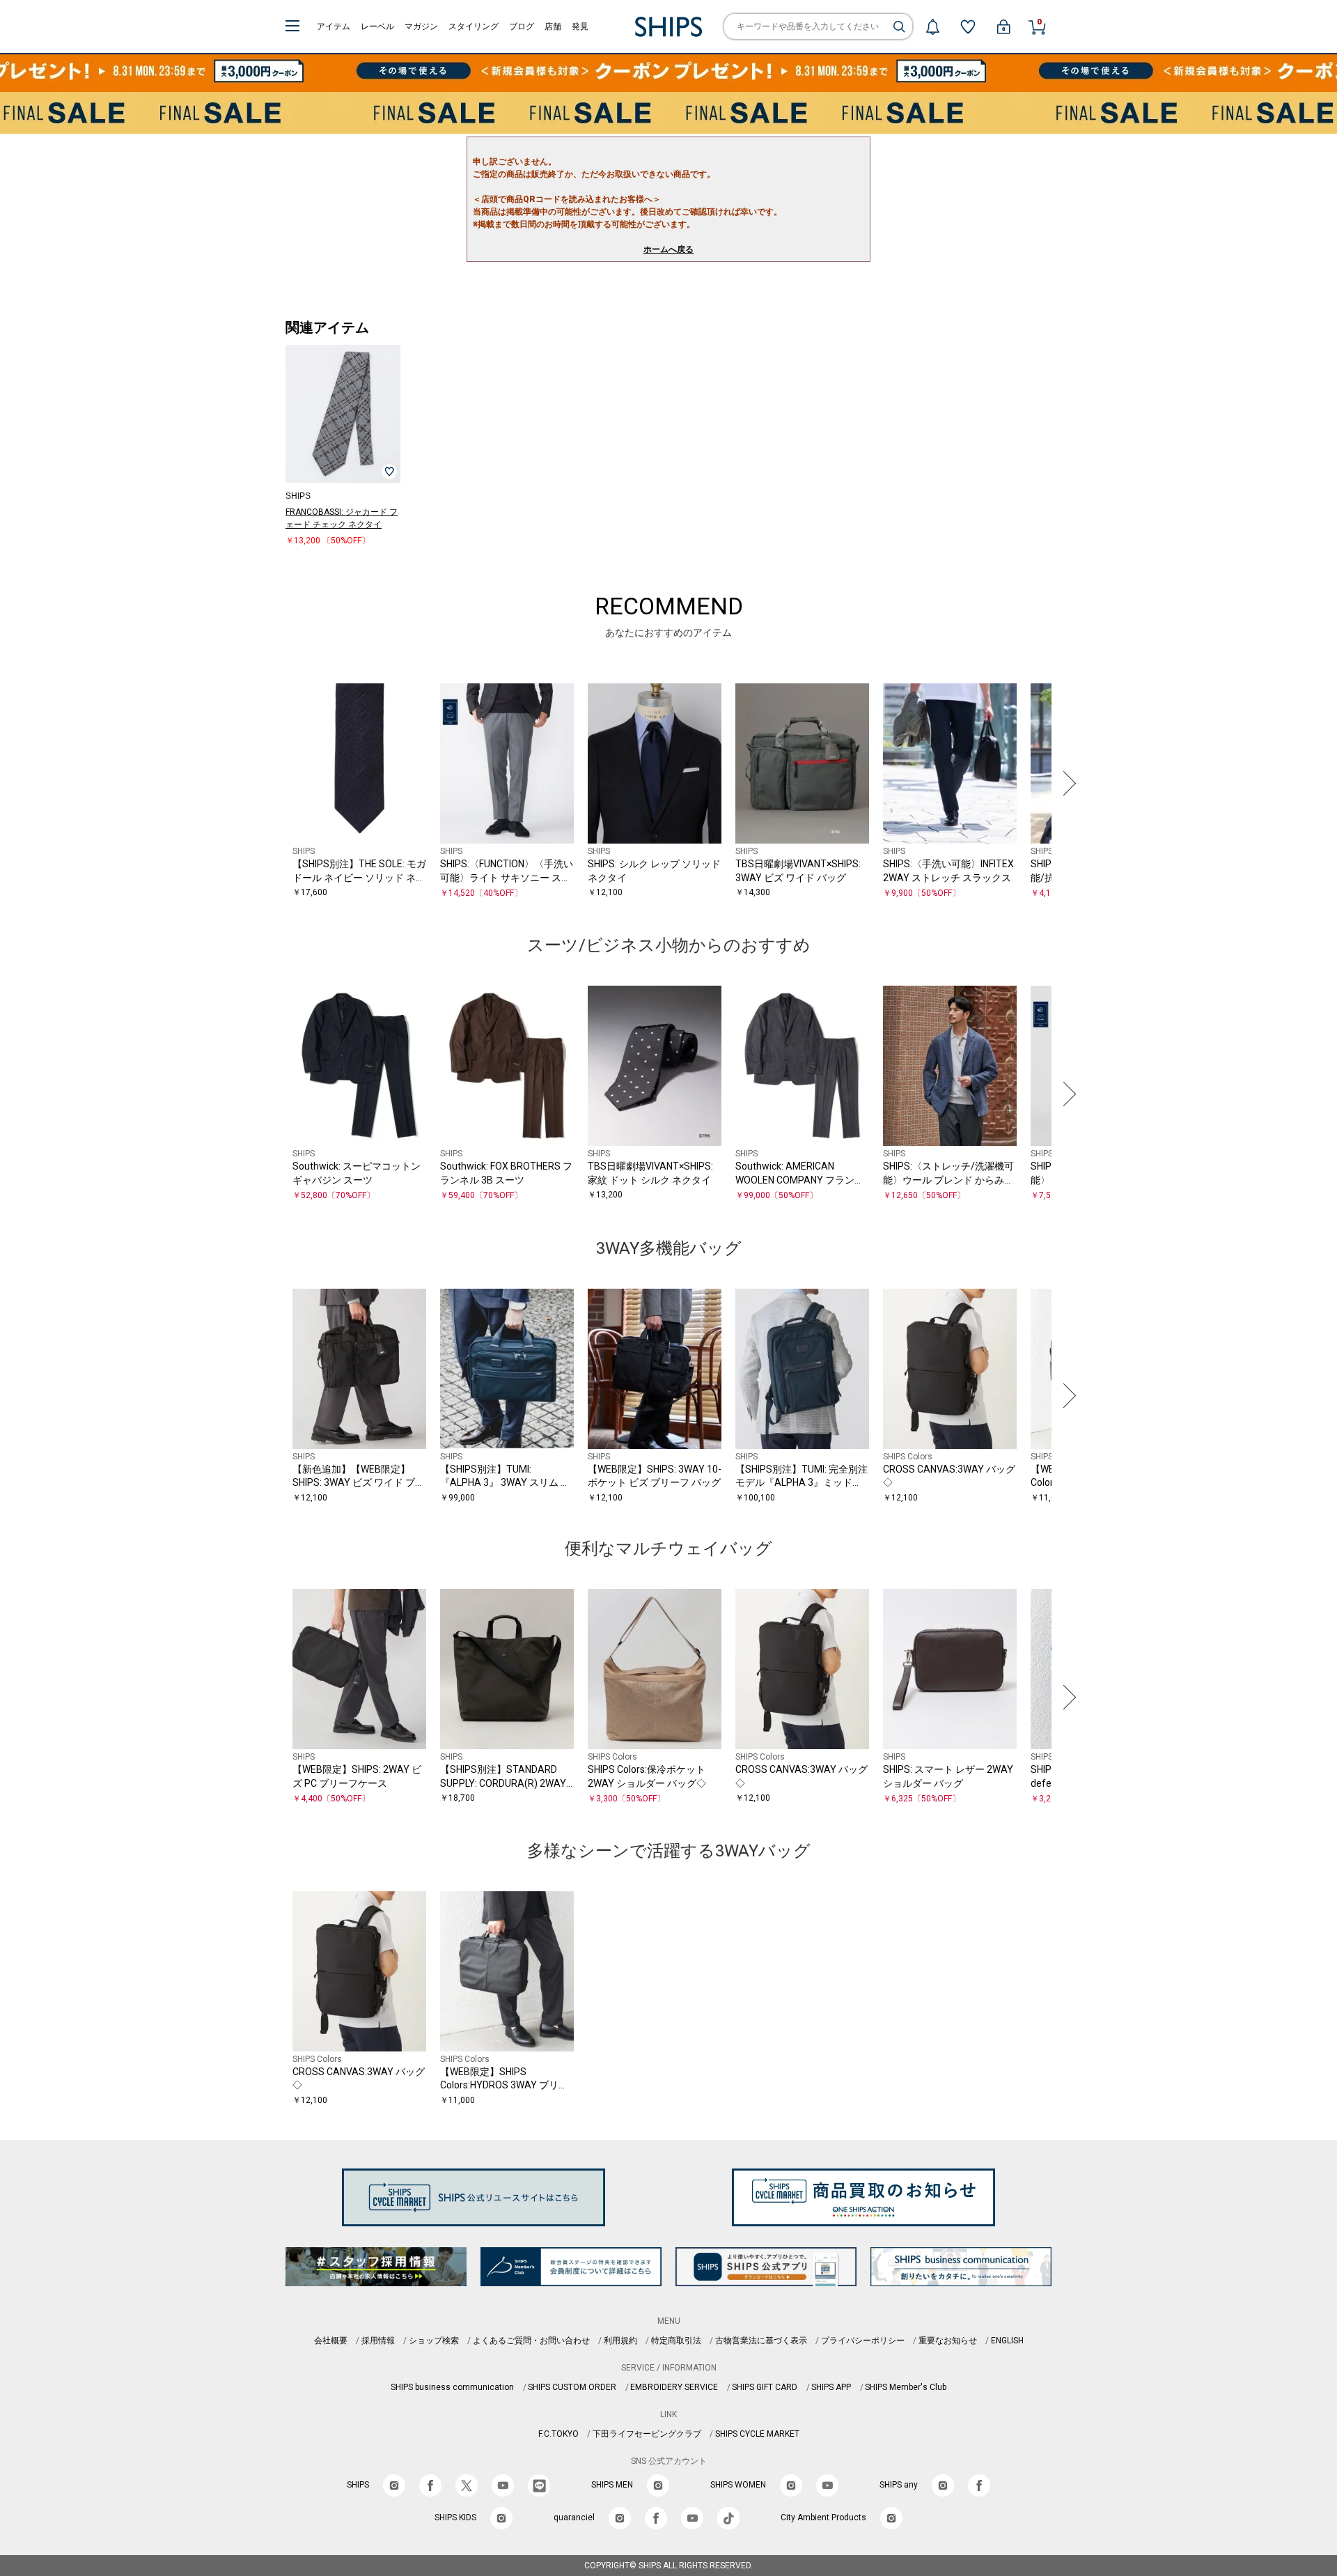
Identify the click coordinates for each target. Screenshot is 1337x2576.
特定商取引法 (676, 2341)
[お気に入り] (968, 26)
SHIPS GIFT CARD (765, 2387)
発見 (580, 26)
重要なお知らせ (948, 2341)
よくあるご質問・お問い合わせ (531, 2341)
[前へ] (271, 784)
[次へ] (1066, 784)
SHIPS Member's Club (906, 2387)
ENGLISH (1007, 2341)
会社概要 (331, 2341)
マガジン (421, 26)
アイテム (334, 26)
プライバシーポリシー (863, 2341)
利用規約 (620, 2341)
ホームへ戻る (668, 249)
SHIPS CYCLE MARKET (757, 2434)
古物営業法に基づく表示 (761, 2341)
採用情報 (378, 2341)
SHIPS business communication (452, 2387)
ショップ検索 (434, 2341)
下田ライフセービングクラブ (647, 2434)
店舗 (553, 26)
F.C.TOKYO (558, 2434)
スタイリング (474, 26)
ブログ (522, 26)
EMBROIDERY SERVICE (674, 2387)
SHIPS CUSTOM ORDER (572, 2387)
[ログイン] (1003, 26)
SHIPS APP (831, 2387)
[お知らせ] (932, 26)
